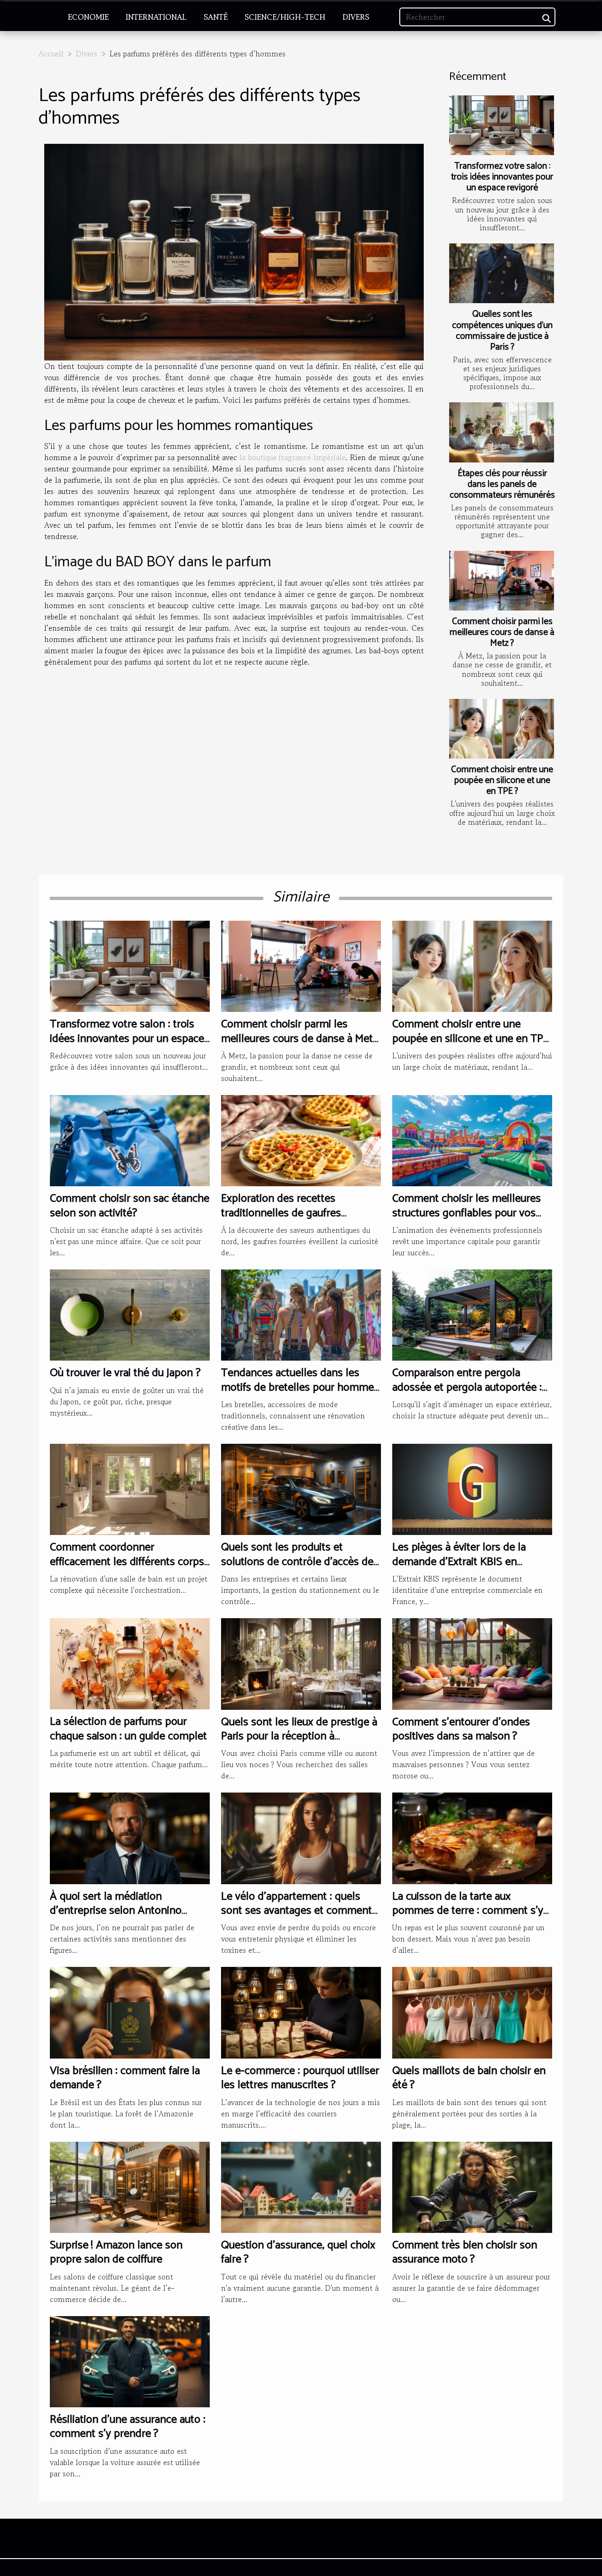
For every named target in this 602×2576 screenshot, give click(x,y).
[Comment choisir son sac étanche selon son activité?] (130, 1140)
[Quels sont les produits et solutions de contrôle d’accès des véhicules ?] (301, 1488)
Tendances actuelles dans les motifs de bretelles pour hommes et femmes (300, 1387)
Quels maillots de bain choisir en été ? (469, 2078)
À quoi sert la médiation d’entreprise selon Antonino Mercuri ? (116, 1911)
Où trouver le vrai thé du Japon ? (125, 1373)
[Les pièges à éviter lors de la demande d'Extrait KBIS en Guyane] (472, 1488)
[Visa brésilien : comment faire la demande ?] (130, 2012)
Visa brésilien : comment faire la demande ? (125, 2078)
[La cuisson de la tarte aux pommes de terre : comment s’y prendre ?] (472, 1837)
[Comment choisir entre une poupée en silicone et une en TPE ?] (502, 729)
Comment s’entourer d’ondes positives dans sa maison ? (461, 1729)
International (156, 17)
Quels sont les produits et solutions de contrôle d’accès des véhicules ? (300, 1562)
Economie (88, 17)
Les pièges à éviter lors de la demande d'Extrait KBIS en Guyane (459, 1562)
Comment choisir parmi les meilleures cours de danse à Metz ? (502, 632)
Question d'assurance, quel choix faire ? (298, 2252)
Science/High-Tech (285, 17)
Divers (356, 17)
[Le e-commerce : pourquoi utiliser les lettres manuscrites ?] (301, 2012)
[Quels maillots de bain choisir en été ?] (472, 2012)
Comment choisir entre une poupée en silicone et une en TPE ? (502, 780)
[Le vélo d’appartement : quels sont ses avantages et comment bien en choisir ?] (301, 1837)
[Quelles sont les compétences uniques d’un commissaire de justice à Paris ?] (502, 273)
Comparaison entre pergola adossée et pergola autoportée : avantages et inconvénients (467, 1387)
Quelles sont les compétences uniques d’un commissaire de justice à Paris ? (502, 330)
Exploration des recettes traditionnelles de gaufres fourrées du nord (281, 1213)
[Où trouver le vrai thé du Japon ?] (130, 1314)
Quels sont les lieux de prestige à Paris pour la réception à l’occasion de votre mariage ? (299, 1737)
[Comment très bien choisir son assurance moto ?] (472, 2186)
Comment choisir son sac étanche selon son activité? (130, 1206)
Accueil (51, 54)
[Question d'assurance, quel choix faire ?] (301, 2186)
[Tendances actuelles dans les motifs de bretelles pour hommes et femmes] (301, 1314)
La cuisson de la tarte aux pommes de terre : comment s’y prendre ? (468, 1911)
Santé (216, 17)
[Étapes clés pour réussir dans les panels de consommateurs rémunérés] (502, 432)
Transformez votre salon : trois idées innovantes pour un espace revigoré (502, 177)
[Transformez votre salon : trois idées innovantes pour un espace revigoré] (502, 125)
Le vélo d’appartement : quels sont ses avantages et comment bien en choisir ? (297, 1911)
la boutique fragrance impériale (292, 457)
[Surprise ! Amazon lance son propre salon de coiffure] (130, 2186)
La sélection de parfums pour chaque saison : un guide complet (128, 1729)
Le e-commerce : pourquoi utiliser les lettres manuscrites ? (300, 2078)
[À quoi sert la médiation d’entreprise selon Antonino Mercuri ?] (130, 1837)
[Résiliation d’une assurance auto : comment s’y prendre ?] (130, 2360)
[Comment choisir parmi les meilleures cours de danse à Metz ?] (502, 581)
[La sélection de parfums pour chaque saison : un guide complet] (130, 1663)
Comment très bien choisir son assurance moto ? (465, 2252)
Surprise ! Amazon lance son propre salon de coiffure (116, 2252)
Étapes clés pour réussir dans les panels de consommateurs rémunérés (502, 484)
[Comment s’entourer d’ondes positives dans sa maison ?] (472, 1663)
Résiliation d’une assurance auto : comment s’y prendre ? (128, 2427)
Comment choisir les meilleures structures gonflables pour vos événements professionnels (467, 1213)
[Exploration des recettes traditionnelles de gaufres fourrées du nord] (301, 1140)
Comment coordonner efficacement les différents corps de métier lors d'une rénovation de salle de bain (127, 1569)
